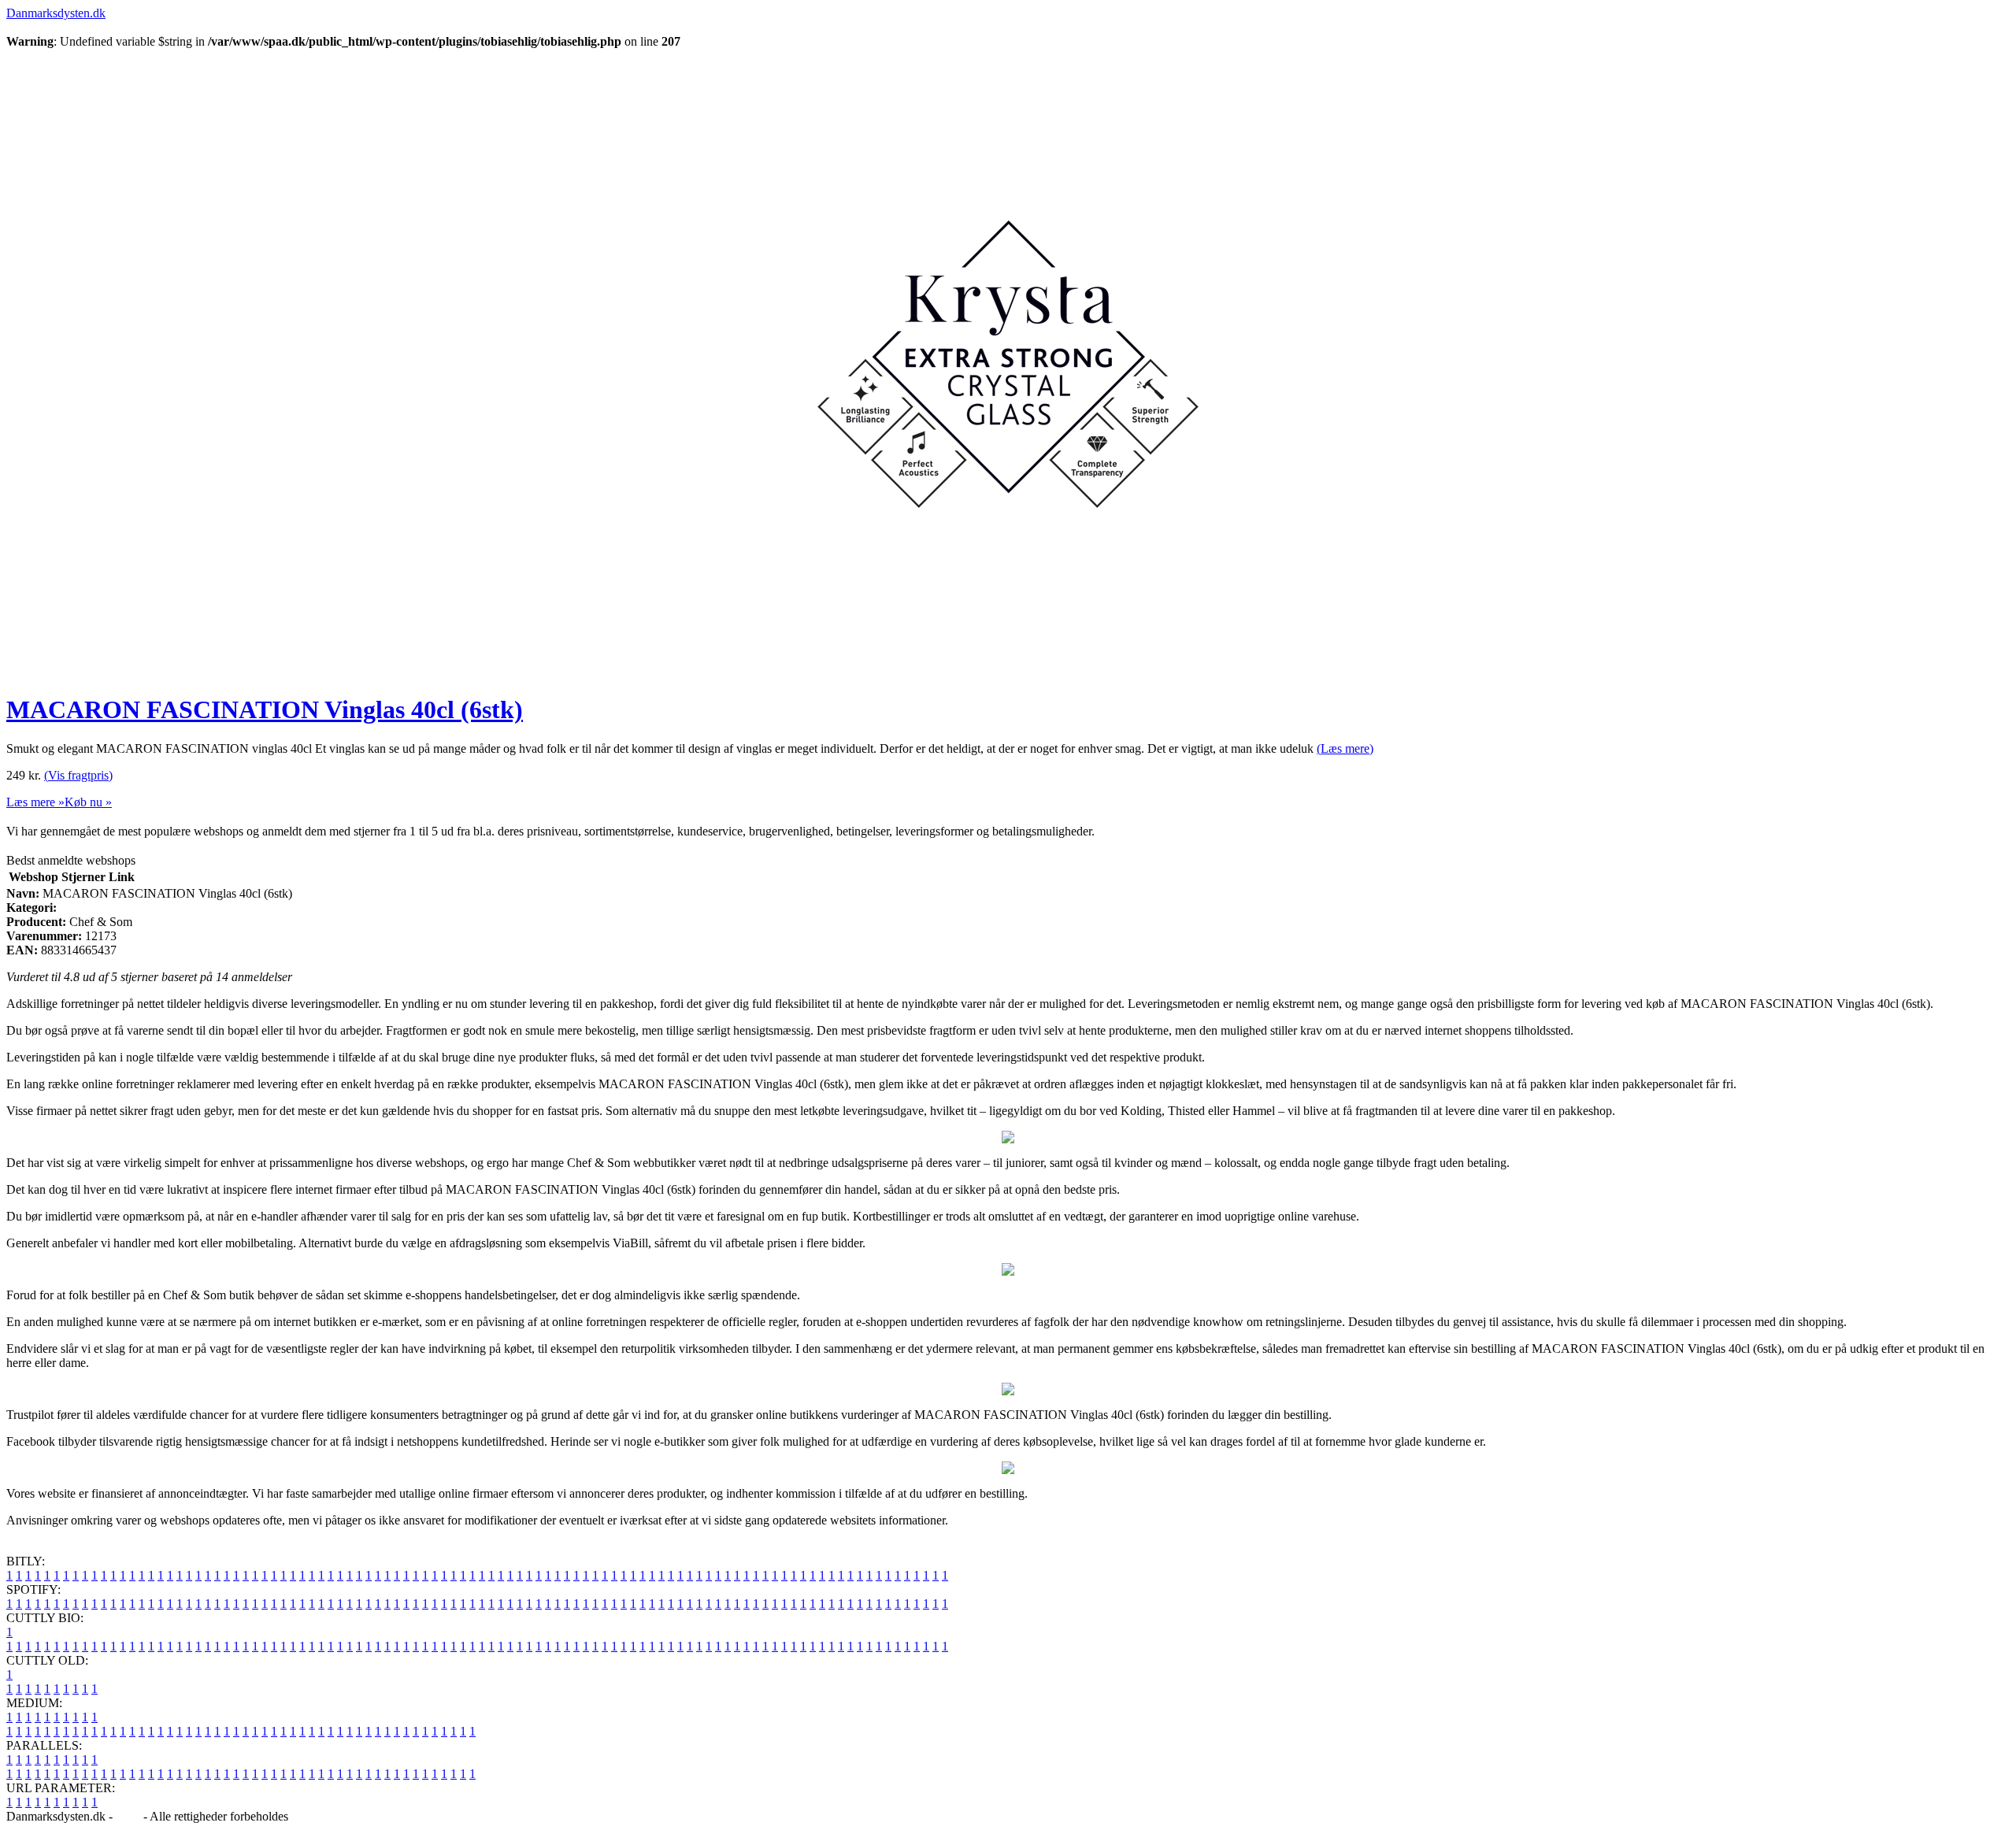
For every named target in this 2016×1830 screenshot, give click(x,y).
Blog (128, 1816)
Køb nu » (88, 802)
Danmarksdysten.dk (56, 13)
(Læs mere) (1345, 748)
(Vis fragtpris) (78, 775)
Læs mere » (35, 802)
